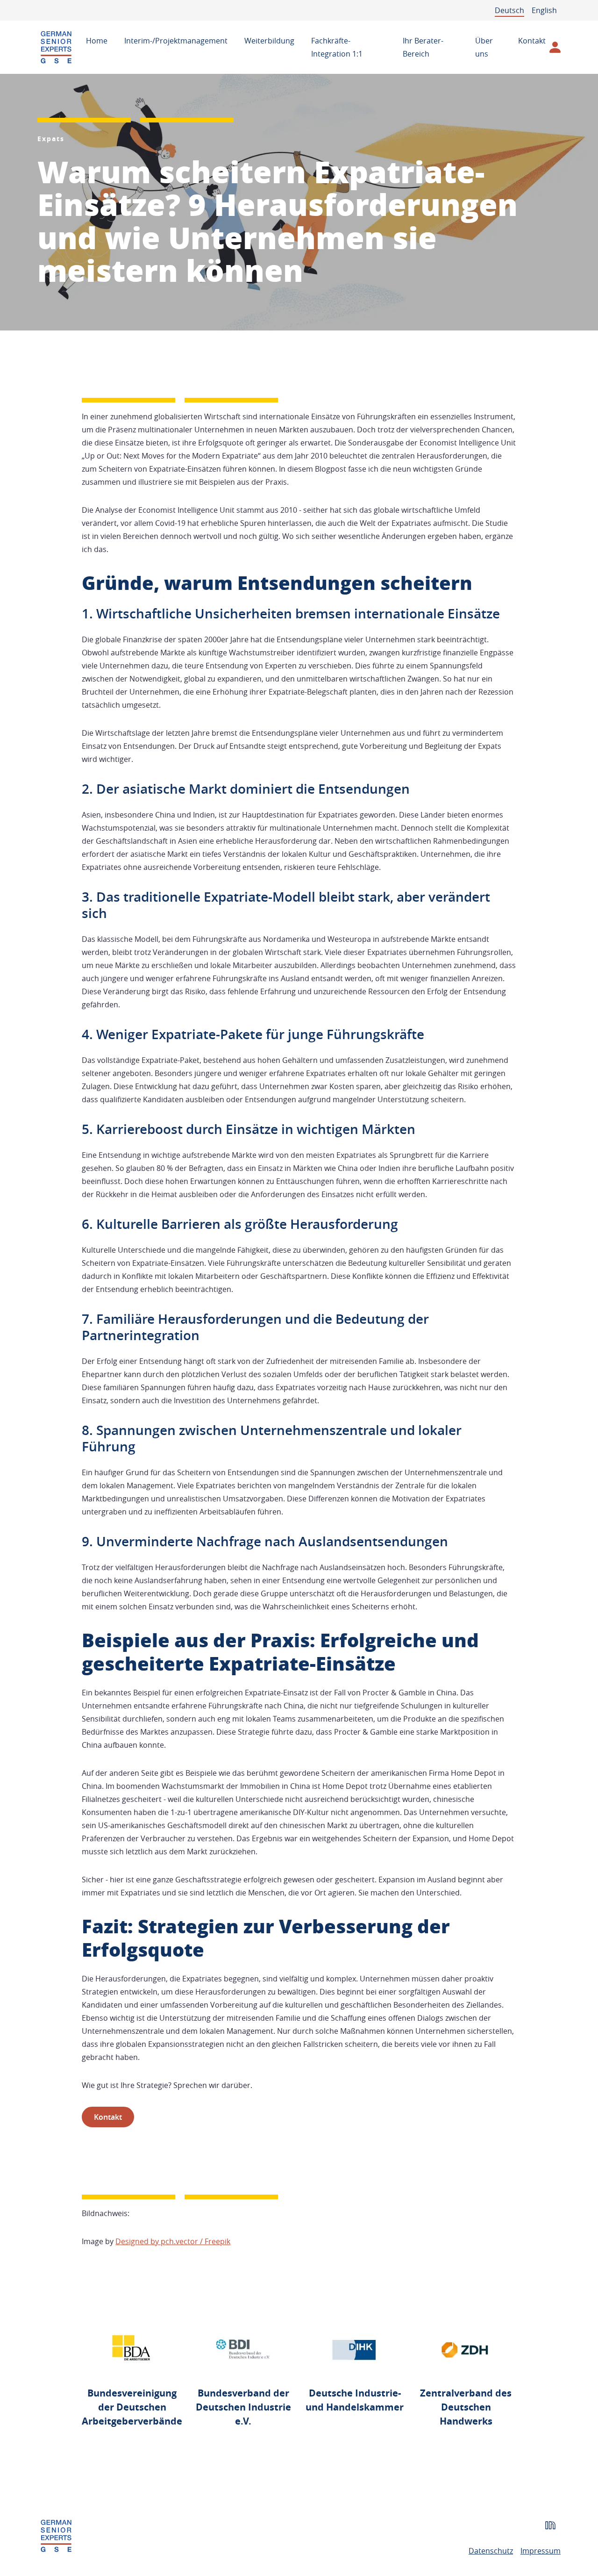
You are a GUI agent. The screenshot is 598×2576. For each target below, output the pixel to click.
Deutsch (509, 10)
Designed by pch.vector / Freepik (173, 2241)
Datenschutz (491, 2551)
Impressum (541, 2551)
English (544, 10)
